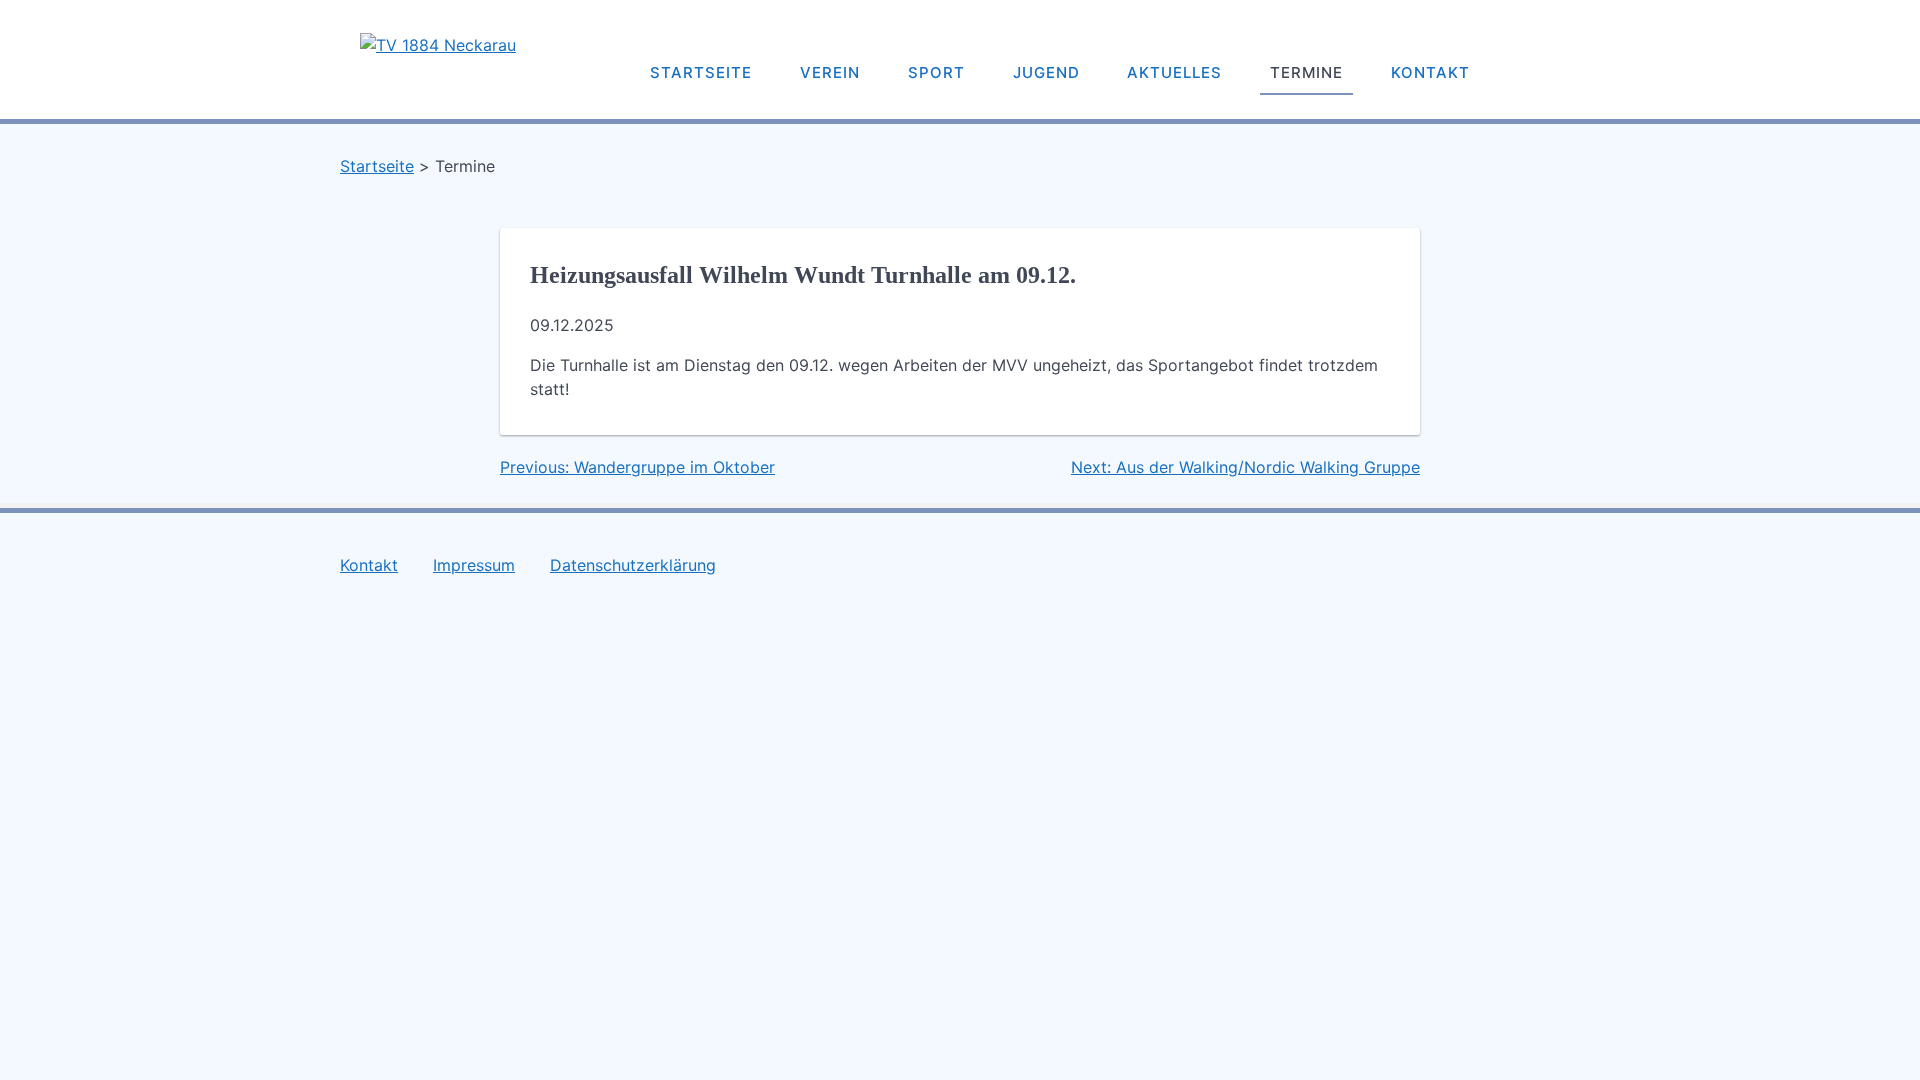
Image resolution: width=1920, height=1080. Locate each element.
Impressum (474, 565)
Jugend (1046, 72)
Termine (1306, 72)
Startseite (701, 72)
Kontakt (1430, 72)
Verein (830, 72)
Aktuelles (1174, 72)
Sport (936, 72)
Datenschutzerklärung (633, 565)
